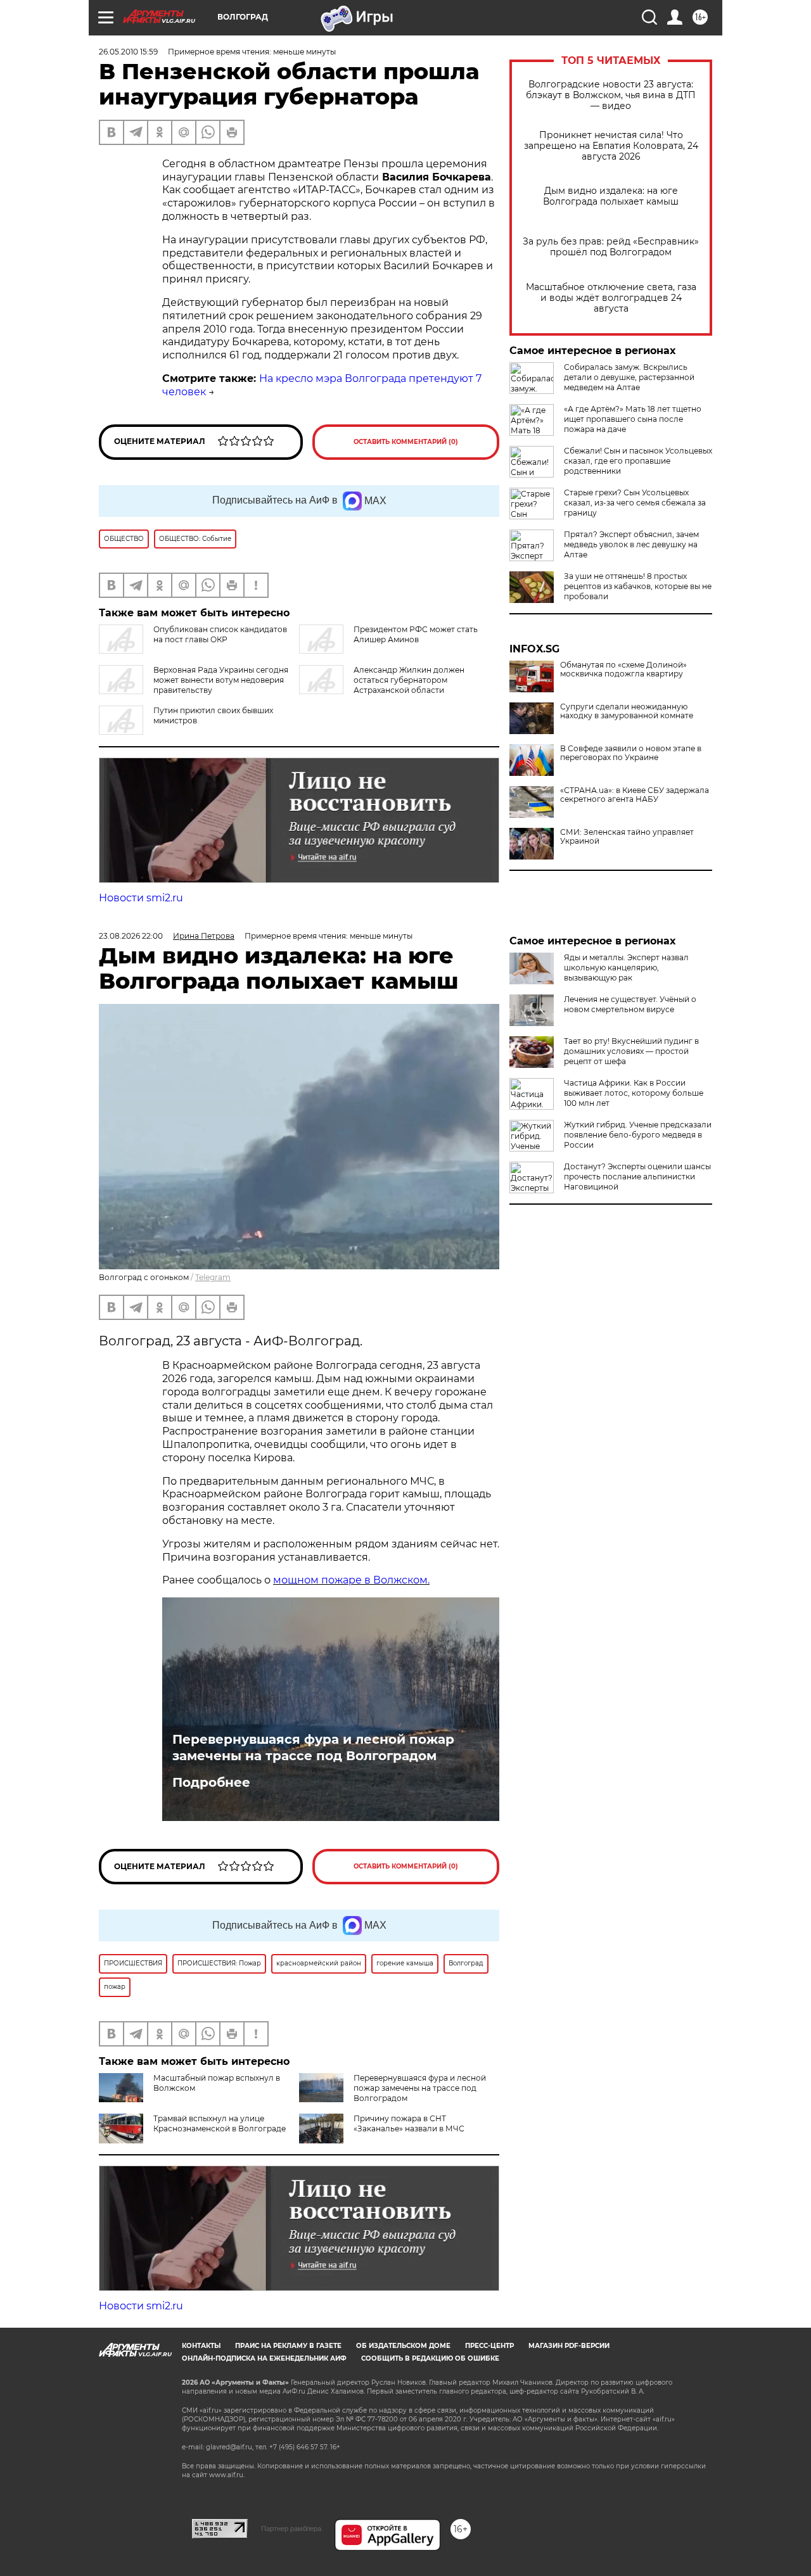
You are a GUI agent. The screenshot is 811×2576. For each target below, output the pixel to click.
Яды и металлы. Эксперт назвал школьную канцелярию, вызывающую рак (626, 968)
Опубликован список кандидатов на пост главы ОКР (220, 634)
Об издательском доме (403, 2346)
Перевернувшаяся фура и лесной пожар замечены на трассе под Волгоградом (313, 1748)
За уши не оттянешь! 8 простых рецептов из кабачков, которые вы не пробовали (638, 586)
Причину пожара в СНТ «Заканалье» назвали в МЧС (409, 2123)
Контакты (201, 2346)
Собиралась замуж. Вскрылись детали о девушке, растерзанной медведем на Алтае (629, 377)
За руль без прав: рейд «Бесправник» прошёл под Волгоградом (611, 247)
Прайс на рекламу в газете (288, 2346)
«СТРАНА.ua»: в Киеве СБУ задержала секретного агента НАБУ (635, 795)
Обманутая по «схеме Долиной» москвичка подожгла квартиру (623, 669)
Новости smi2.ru (141, 898)
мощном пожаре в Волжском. (351, 1580)
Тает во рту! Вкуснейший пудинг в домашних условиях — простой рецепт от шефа (631, 1051)
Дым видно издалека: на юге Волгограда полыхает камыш (611, 196)
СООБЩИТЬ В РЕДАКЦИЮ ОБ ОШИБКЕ (430, 2358)
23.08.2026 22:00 (131, 936)
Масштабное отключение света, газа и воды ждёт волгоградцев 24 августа (611, 298)
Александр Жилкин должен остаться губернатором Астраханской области (409, 680)
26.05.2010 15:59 (128, 52)
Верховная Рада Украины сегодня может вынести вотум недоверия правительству (221, 680)
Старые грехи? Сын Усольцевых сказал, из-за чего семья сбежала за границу (635, 503)
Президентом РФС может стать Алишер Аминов (416, 634)
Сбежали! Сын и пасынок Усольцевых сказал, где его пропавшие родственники (638, 461)
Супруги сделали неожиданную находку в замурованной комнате (627, 711)
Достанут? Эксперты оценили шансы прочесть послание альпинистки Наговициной (637, 1177)
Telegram (213, 1277)
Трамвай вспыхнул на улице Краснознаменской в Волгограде (220, 2123)
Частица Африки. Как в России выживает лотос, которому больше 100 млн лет (634, 1093)
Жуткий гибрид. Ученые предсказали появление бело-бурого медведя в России (638, 1135)
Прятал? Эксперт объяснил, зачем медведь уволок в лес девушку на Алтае (631, 544)
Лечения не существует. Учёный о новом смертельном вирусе (630, 1004)
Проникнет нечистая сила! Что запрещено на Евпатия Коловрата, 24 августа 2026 (611, 146)
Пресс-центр (489, 2346)
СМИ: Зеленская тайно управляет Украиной (627, 837)
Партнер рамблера (291, 2528)
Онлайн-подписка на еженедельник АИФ (264, 2358)
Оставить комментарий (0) (406, 442)
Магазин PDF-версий (569, 2346)
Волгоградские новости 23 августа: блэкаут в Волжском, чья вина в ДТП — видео (611, 95)
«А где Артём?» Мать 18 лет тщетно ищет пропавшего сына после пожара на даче (633, 419)
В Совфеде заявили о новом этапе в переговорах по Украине (631, 753)
